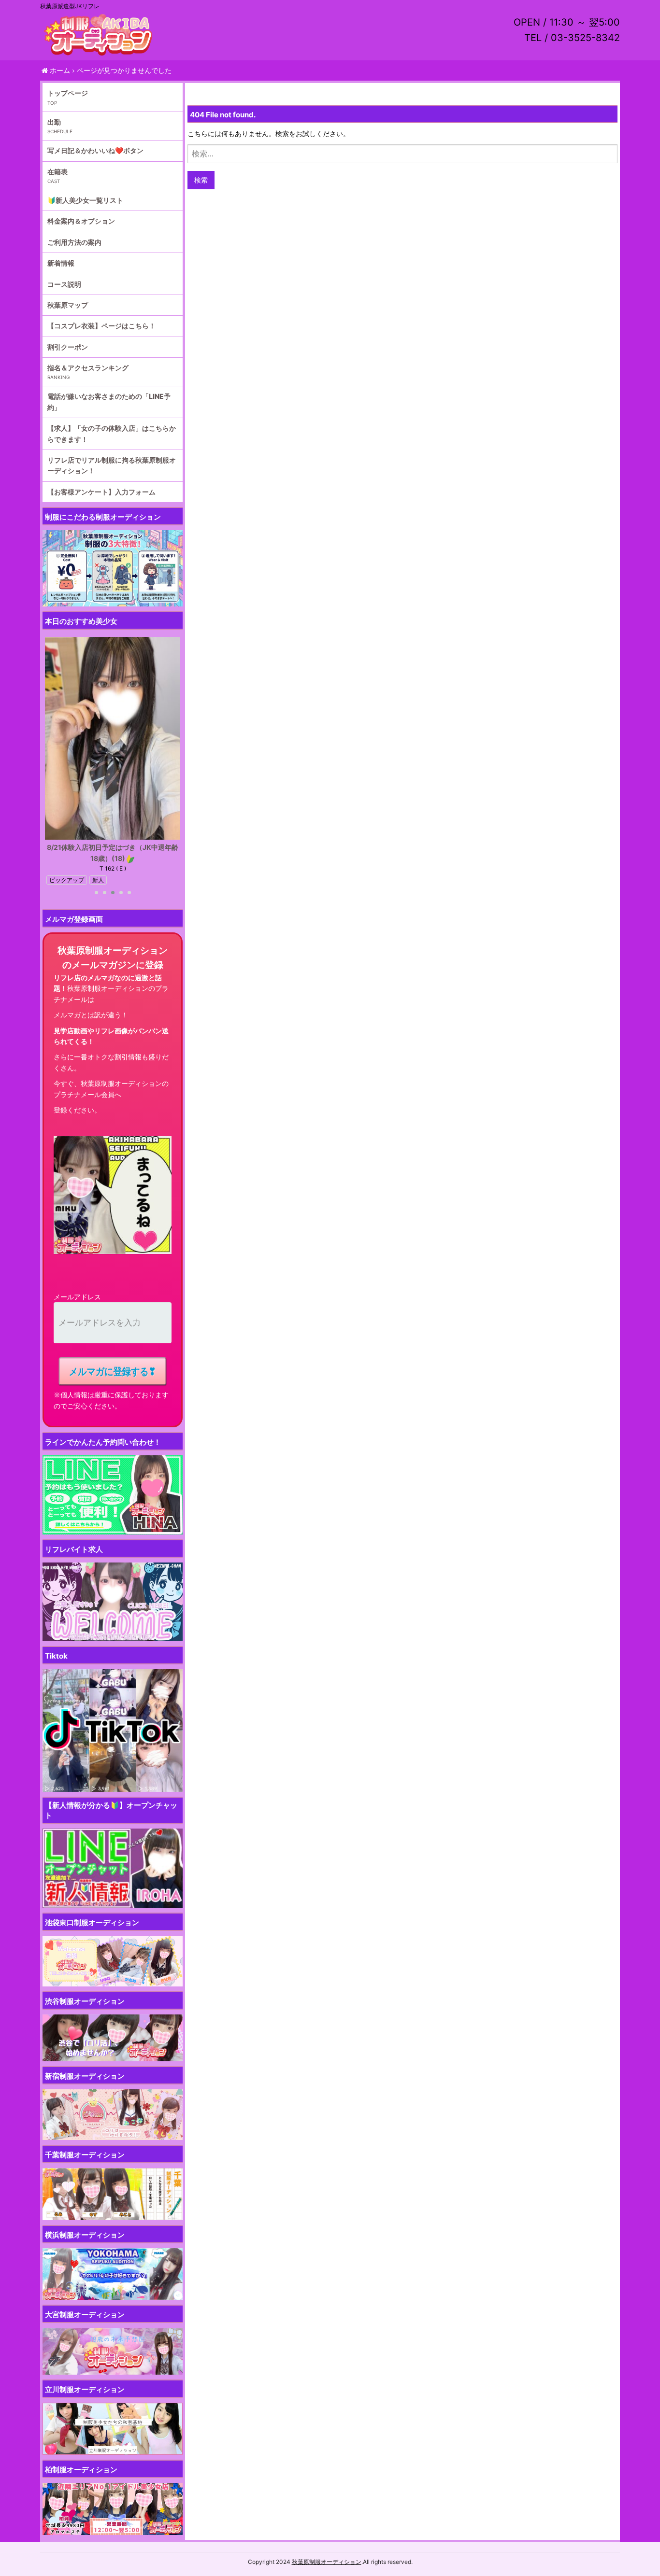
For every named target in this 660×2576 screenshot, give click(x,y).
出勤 (54, 122)
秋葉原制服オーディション (327, 2562)
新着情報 (61, 263)
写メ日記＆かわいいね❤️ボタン (95, 150)
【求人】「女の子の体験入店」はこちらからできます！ (112, 433)
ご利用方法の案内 (74, 242)
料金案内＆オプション (81, 221)
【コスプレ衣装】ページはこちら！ (101, 326)
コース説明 (64, 284)
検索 (201, 180)
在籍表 (57, 172)
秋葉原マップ (68, 305)
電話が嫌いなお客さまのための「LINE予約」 (109, 401)
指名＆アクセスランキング (88, 368)
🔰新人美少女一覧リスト (85, 200)
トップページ (68, 93)
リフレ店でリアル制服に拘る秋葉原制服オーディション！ (112, 465)
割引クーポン (68, 347)
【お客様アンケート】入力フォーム (101, 492)
